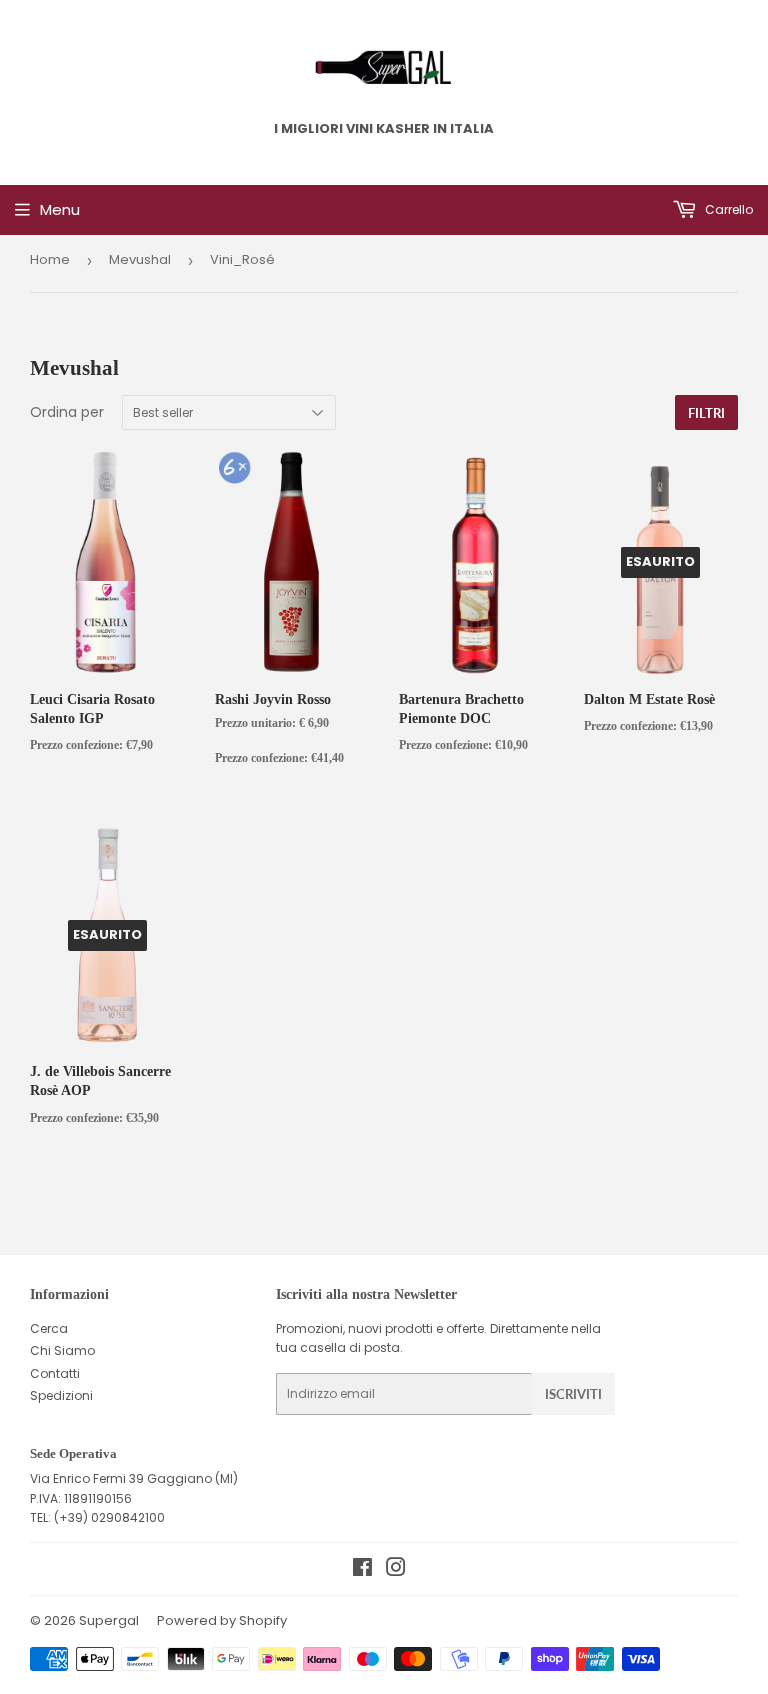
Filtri (706, 413)
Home (50, 259)
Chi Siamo (62, 1350)
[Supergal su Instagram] (396, 1570)
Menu (60, 209)
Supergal (109, 1620)
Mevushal (140, 259)
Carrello (727, 209)
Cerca (49, 1328)
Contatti (55, 1373)
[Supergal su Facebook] (362, 1570)
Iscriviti (573, 1394)
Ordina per (67, 412)
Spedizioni (61, 1395)
